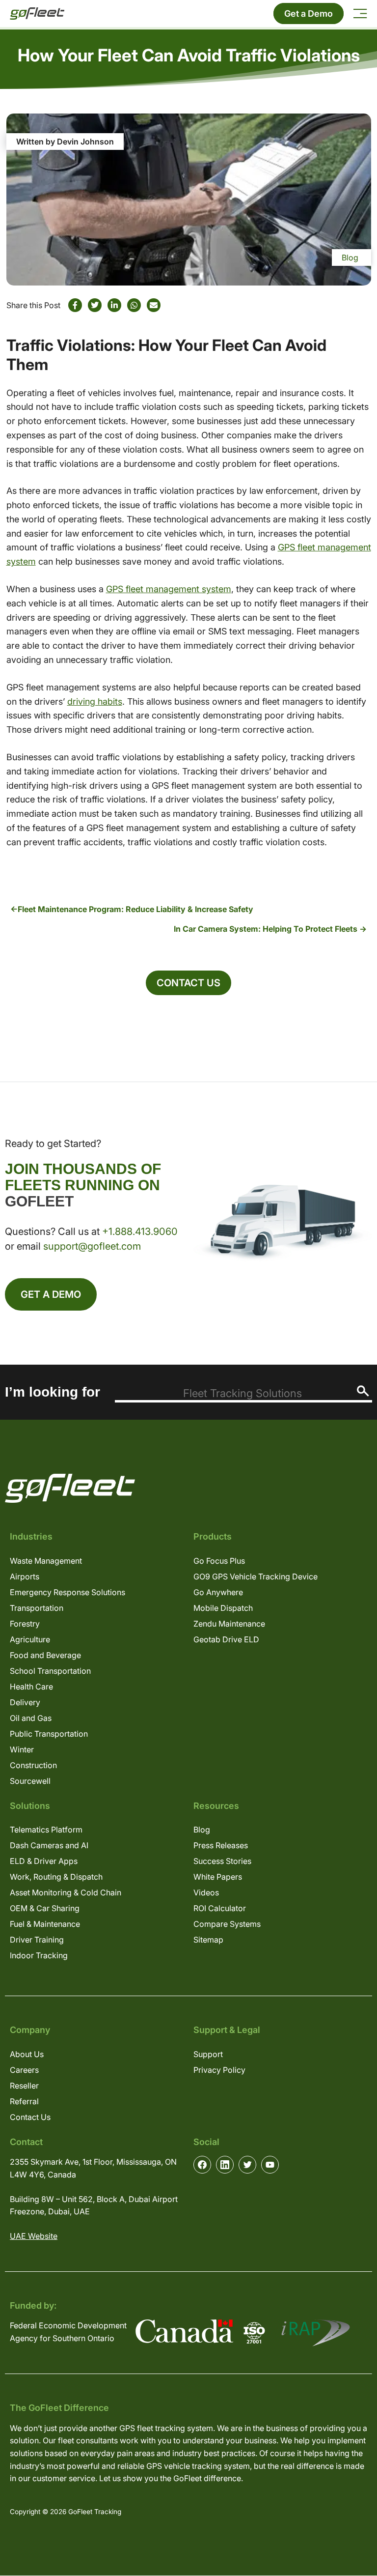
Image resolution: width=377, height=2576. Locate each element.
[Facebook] (75, 305)
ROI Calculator (220, 1908)
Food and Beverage (45, 1655)
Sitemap (208, 1940)
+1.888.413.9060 (140, 1231)
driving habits (95, 701)
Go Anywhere (218, 1592)
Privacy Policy (219, 2070)
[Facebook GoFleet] (202, 2165)
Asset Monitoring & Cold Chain (66, 1892)
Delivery (25, 1702)
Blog (350, 258)
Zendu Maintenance (229, 1624)
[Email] (154, 305)
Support (208, 2054)
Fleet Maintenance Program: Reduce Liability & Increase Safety (135, 909)
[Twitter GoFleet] (247, 2165)
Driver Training (37, 1940)
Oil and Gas (31, 1718)
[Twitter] (95, 305)
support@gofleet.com (92, 1246)
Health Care (31, 1687)
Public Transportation (49, 1734)
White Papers (218, 1877)
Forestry (25, 1624)
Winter (22, 1749)
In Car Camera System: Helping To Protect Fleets (266, 929)
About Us (27, 2054)
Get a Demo (309, 14)
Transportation (37, 1608)
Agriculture (30, 1639)
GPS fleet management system (169, 589)
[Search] (363, 1391)
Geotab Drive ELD (226, 1639)
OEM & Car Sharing (45, 1908)
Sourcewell (30, 1781)
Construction (33, 1765)
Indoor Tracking (39, 1955)
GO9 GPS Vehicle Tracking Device (256, 1576)
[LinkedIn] (114, 305)
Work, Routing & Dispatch (56, 1877)
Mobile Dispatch (223, 1608)
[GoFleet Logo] (37, 14)
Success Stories (222, 1861)
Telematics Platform (46, 1830)
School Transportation (50, 1671)
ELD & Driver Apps (44, 1861)
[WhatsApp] (134, 305)
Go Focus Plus (219, 1561)
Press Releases (221, 1845)
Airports (25, 1576)
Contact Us (188, 983)
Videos (206, 1892)
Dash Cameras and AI (49, 1845)
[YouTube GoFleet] (270, 2165)
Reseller (24, 2086)
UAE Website (34, 2236)
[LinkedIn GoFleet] (225, 2165)
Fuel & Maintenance (45, 1924)
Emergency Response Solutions (67, 1592)
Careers (24, 2070)
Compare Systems (227, 1924)
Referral (24, 2101)
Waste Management (46, 1561)
